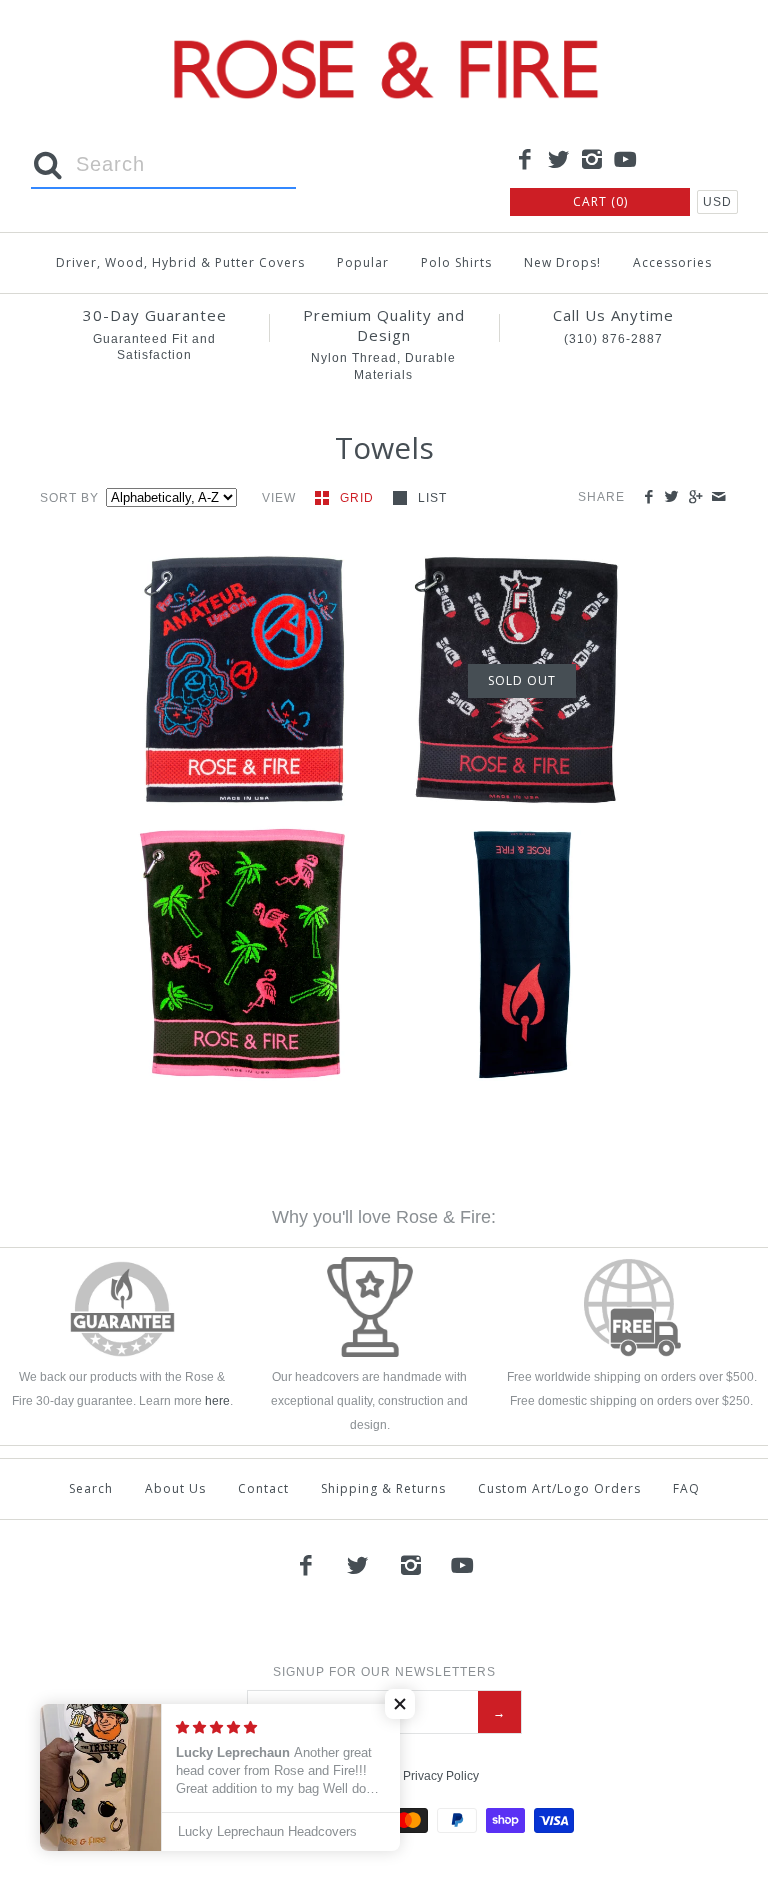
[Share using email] (718, 497)
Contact (263, 1488)
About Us (175, 1488)
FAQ (686, 1488)
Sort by (69, 498)
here (217, 1401)
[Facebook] (525, 161)
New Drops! (562, 262)
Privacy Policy (441, 1776)
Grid (359, 498)
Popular (363, 262)
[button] (219, 666)
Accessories (672, 262)
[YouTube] (626, 161)
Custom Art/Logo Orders (559, 1488)
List (432, 498)
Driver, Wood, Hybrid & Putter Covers (180, 262)
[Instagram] (592, 161)
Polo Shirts (456, 262)
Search (91, 1488)
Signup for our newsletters (384, 1672)
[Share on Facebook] (648, 497)
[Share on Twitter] (671, 497)
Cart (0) (600, 201)
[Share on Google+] (694, 497)
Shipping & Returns (383, 1488)
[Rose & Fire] (384, 31)
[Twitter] (559, 161)
